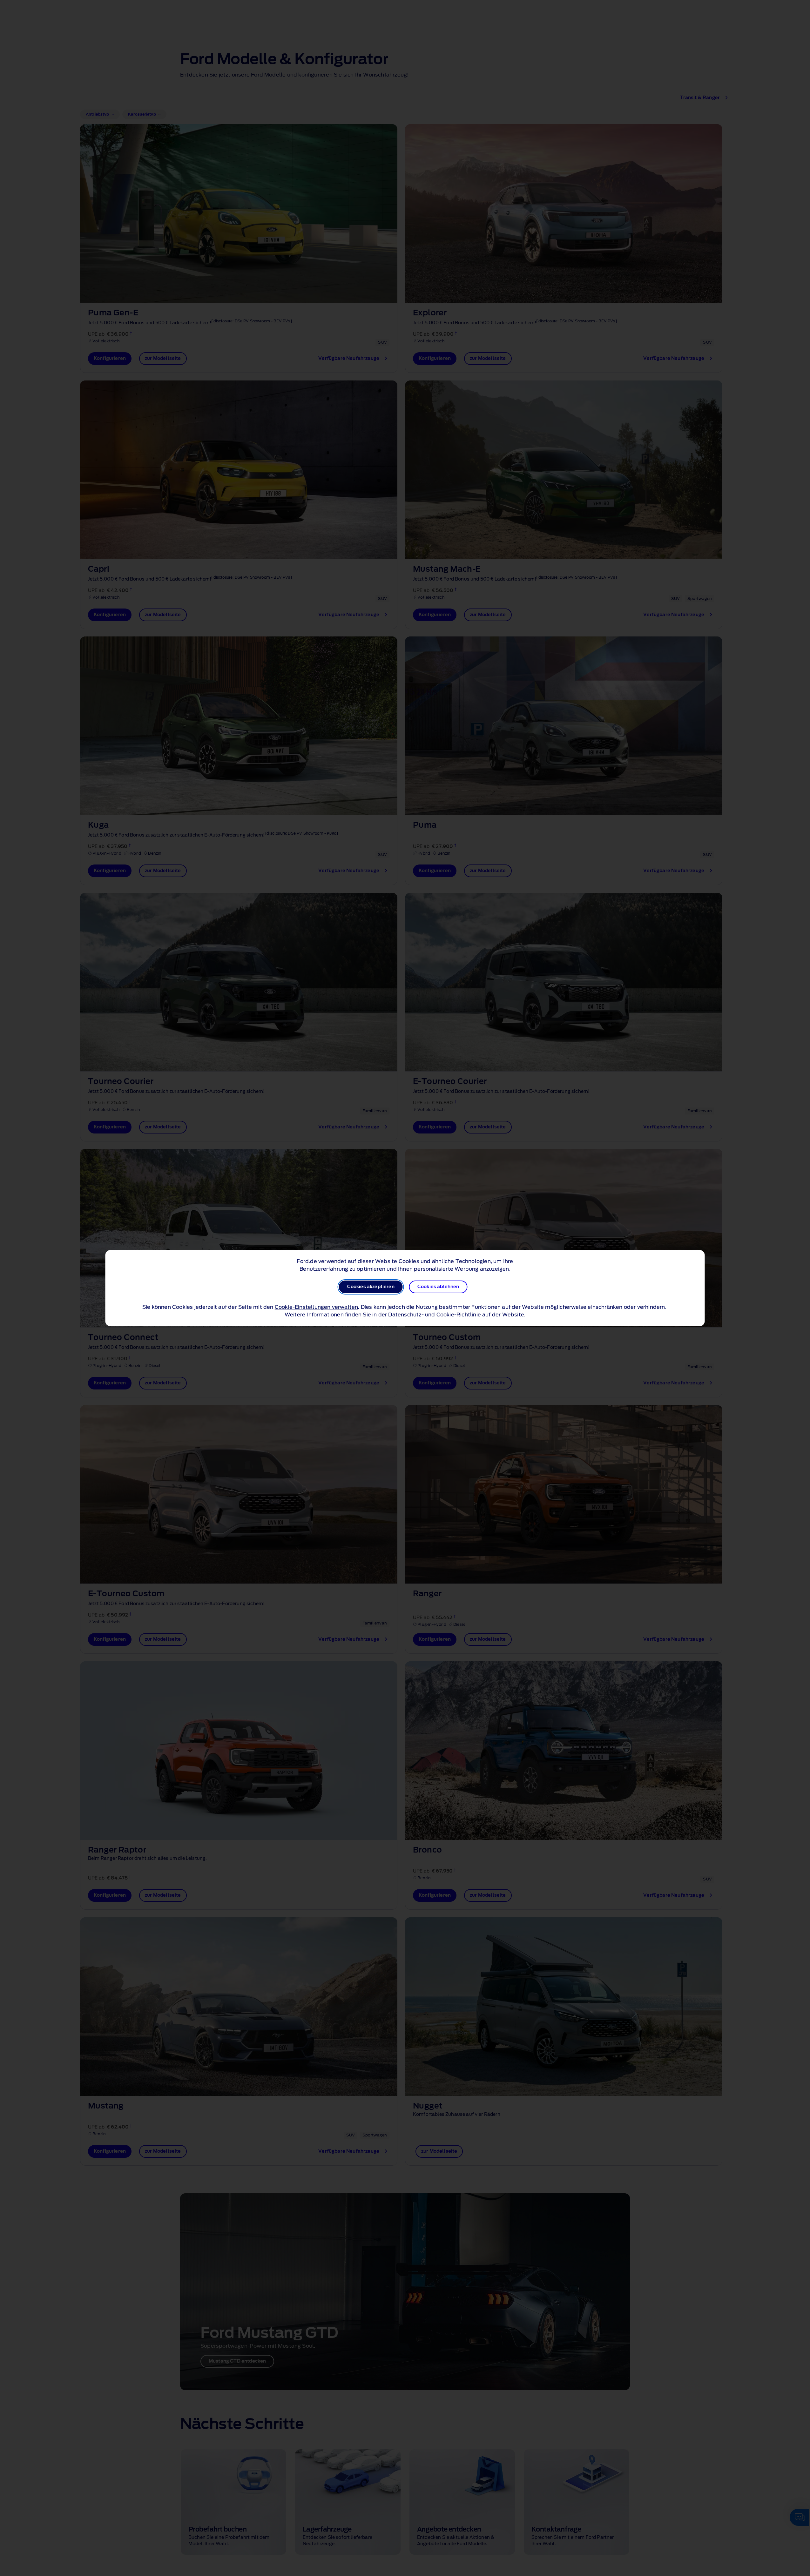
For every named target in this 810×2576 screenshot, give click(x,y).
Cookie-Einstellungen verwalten (317, 1307)
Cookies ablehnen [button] (438, 1287)
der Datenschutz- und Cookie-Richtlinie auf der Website (451, 1315)
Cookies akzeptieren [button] (371, 1287)
